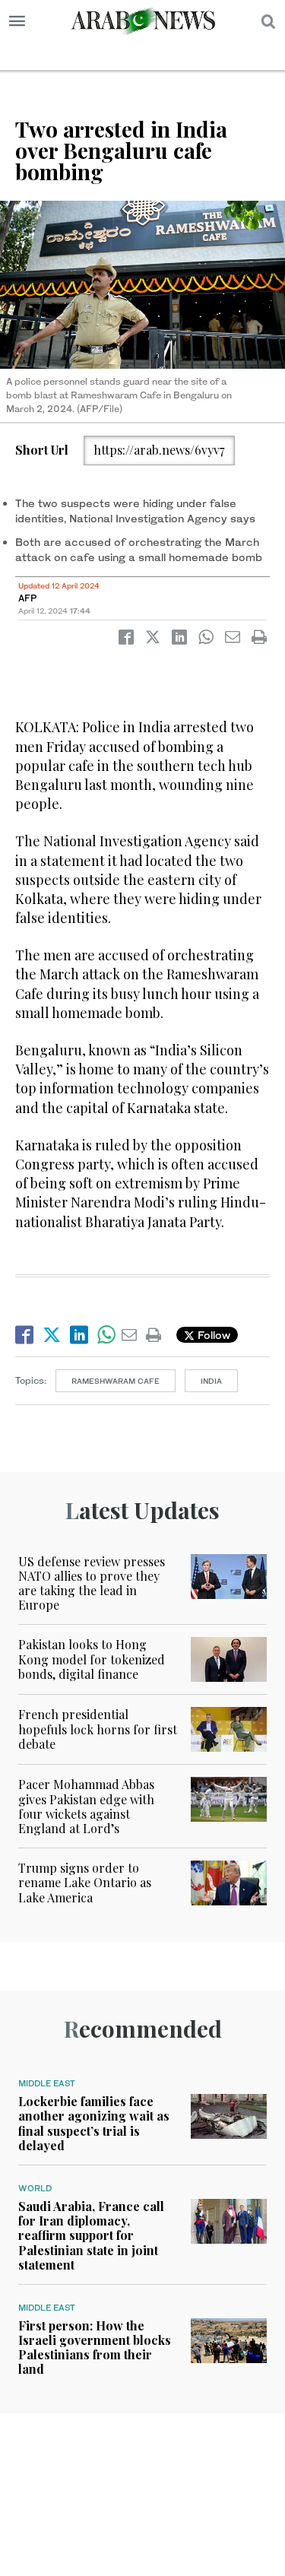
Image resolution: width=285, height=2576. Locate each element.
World (35, 2188)
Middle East (47, 2083)
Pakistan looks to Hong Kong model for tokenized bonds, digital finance (92, 1659)
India (211, 1381)
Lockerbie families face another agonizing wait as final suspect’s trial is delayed (94, 2123)
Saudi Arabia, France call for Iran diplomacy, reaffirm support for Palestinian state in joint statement (91, 2235)
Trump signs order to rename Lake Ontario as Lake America (85, 1882)
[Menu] (17, 21)
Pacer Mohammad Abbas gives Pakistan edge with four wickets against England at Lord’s (86, 1806)
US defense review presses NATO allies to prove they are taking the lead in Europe (92, 1583)
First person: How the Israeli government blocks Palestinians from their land (95, 2348)
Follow (212, 1335)
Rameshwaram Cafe (116, 1381)
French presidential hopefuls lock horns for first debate (98, 1729)
